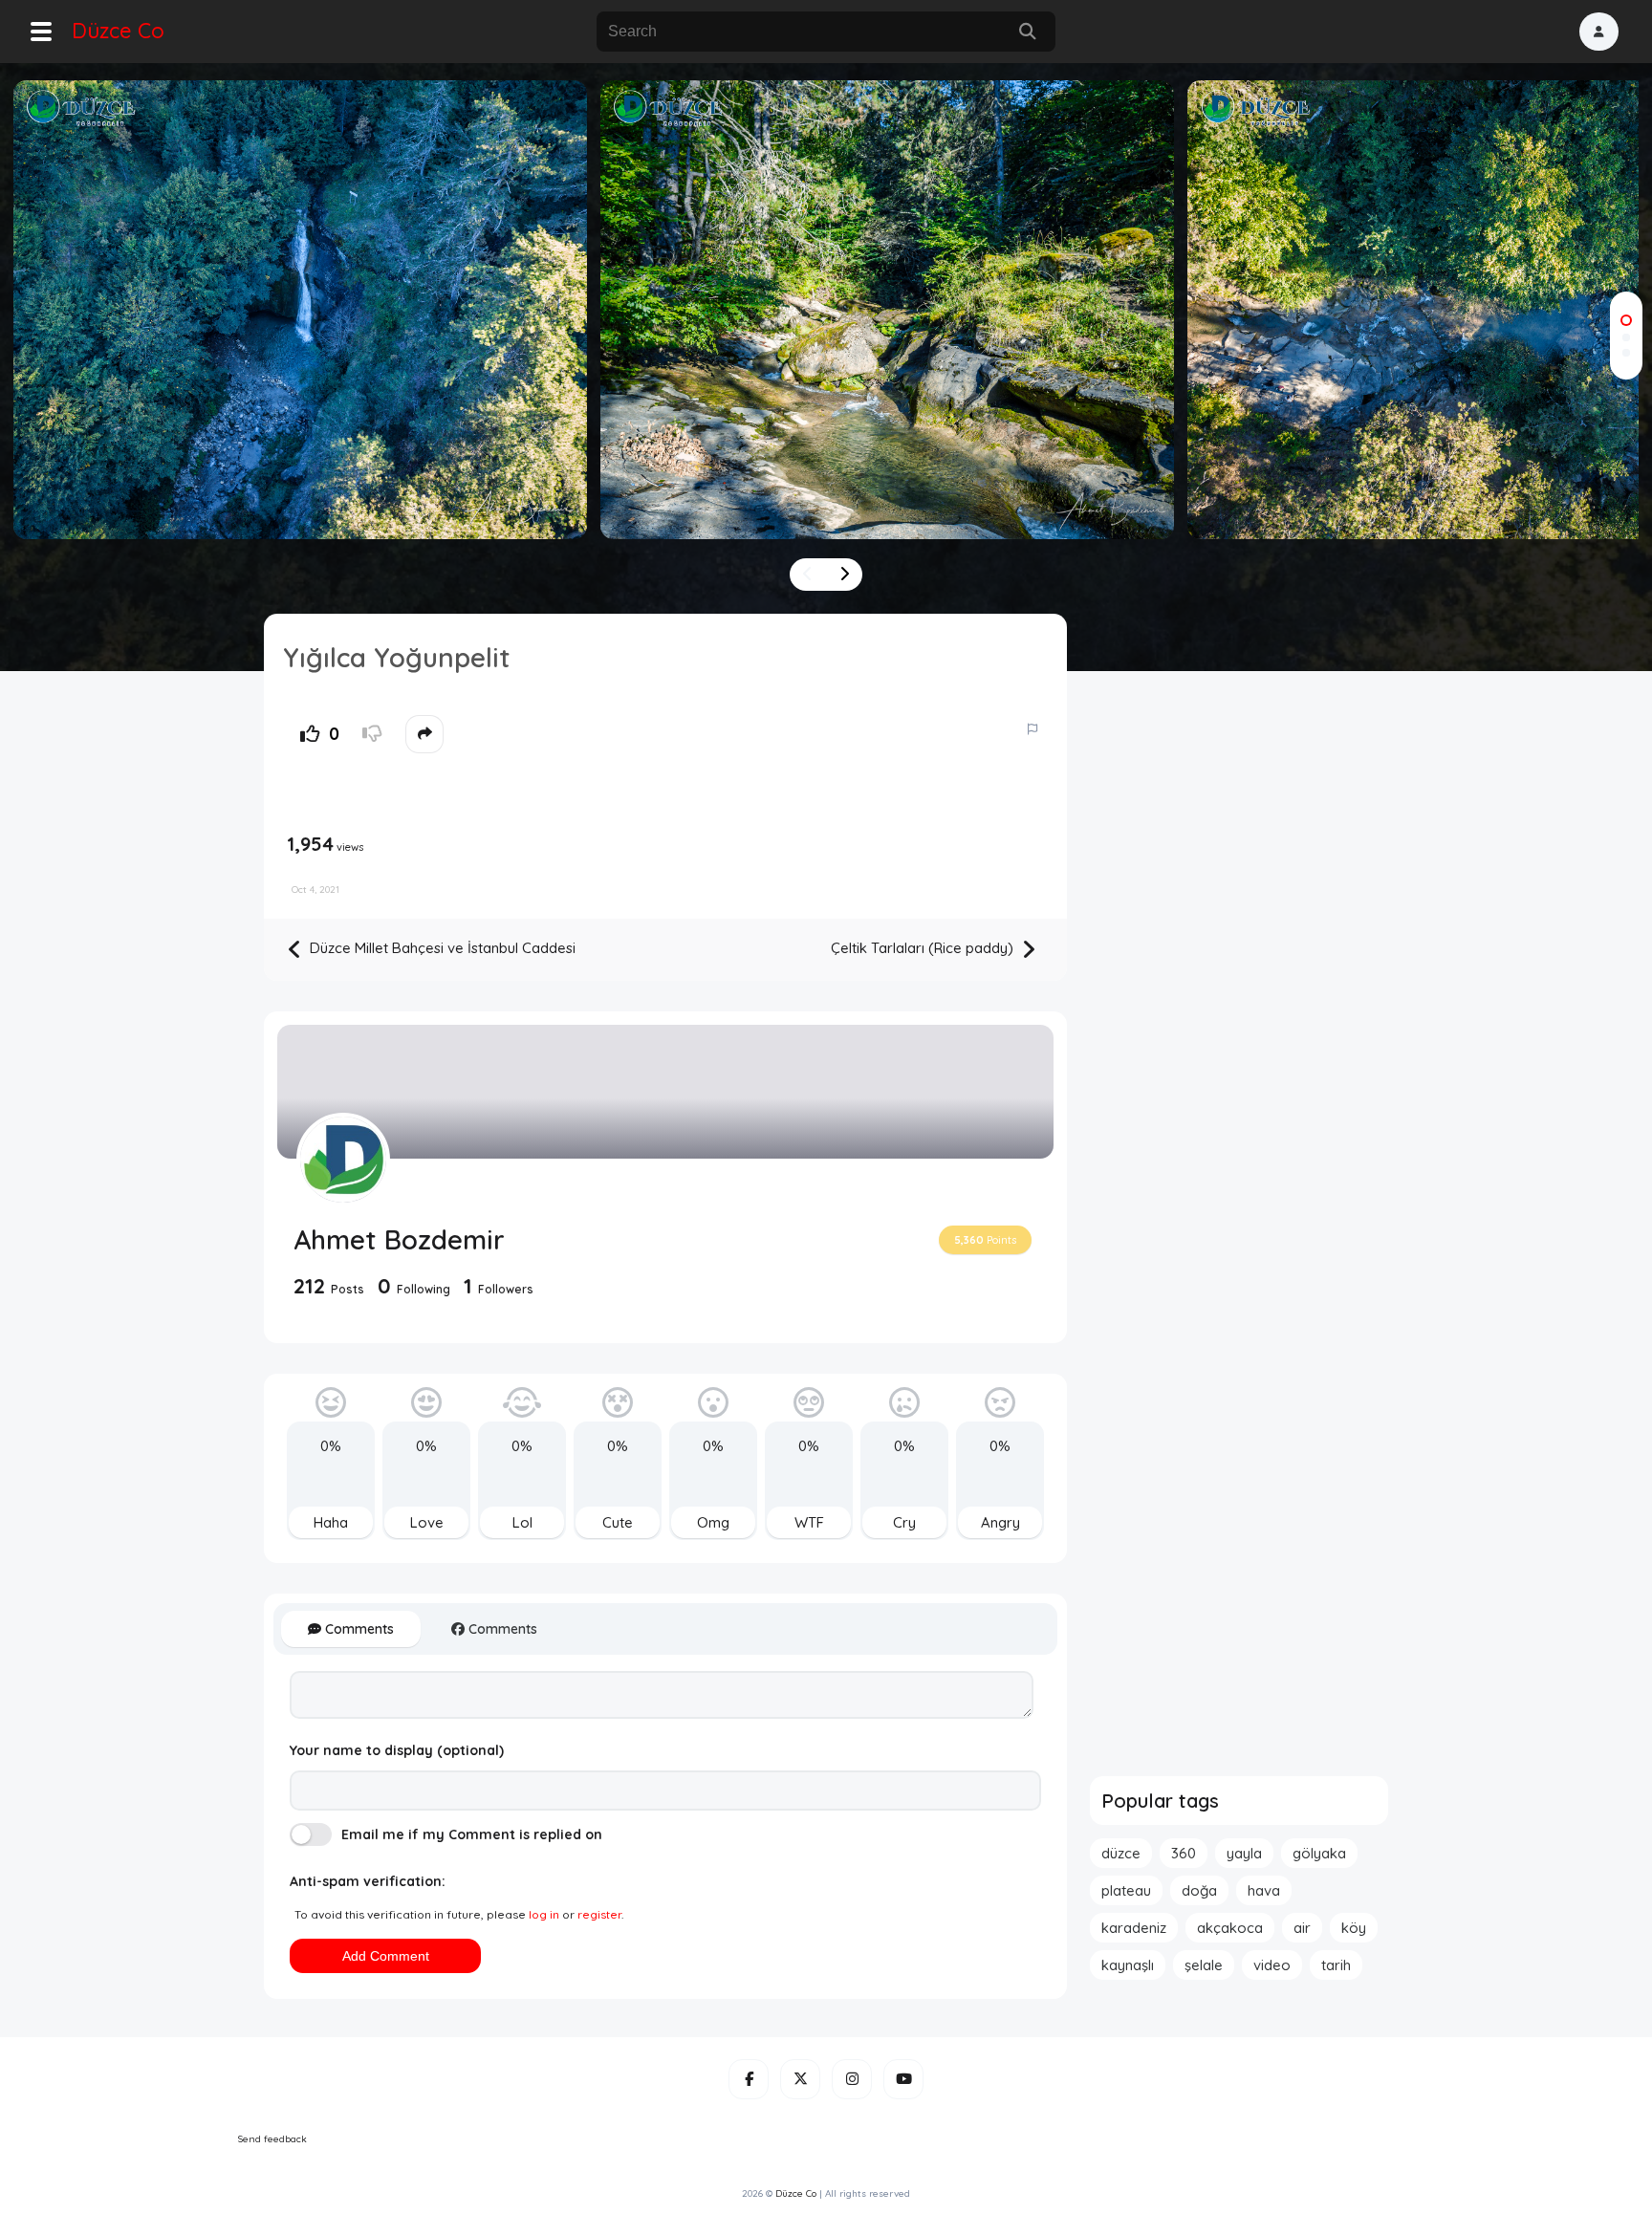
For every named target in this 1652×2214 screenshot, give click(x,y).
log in (544, 1914)
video (1272, 1965)
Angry (1000, 1522)
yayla (1244, 1853)
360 (1184, 1853)
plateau (1126, 1890)
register (599, 1914)
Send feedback (272, 2139)
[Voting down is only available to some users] (372, 734)
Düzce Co (118, 31)
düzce (1121, 1853)
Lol (522, 1522)
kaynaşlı (1128, 1965)
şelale (1204, 1965)
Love (427, 1522)
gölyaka (1319, 1853)
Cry (904, 1522)
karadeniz (1134, 1928)
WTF (809, 1522)
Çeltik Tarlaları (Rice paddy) (924, 948)
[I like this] (310, 734)
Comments (358, 1629)
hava (1264, 1890)
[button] (1599, 32)
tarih (1336, 1965)
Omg (713, 1522)
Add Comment (386, 1956)
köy (1354, 1928)
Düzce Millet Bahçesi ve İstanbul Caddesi (441, 948)
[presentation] (808, 575)
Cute (618, 1522)
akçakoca (1230, 1928)
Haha (331, 1522)
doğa (1199, 1890)
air (1302, 1928)
